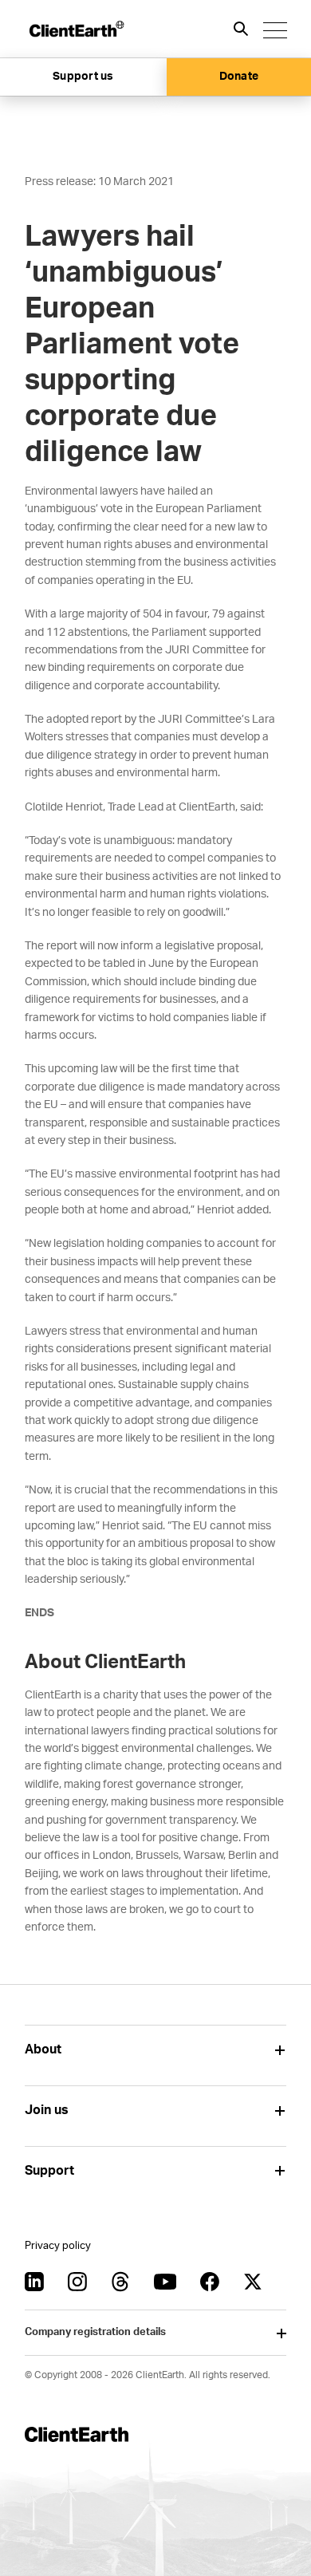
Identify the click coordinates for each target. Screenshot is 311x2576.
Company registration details (95, 2332)
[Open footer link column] (280, 2050)
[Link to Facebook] (210, 2282)
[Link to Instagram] (77, 2282)
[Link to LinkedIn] (34, 2282)
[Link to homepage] (76, 29)
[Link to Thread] (120, 2282)
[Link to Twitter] (253, 2282)
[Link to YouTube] (165, 2282)
